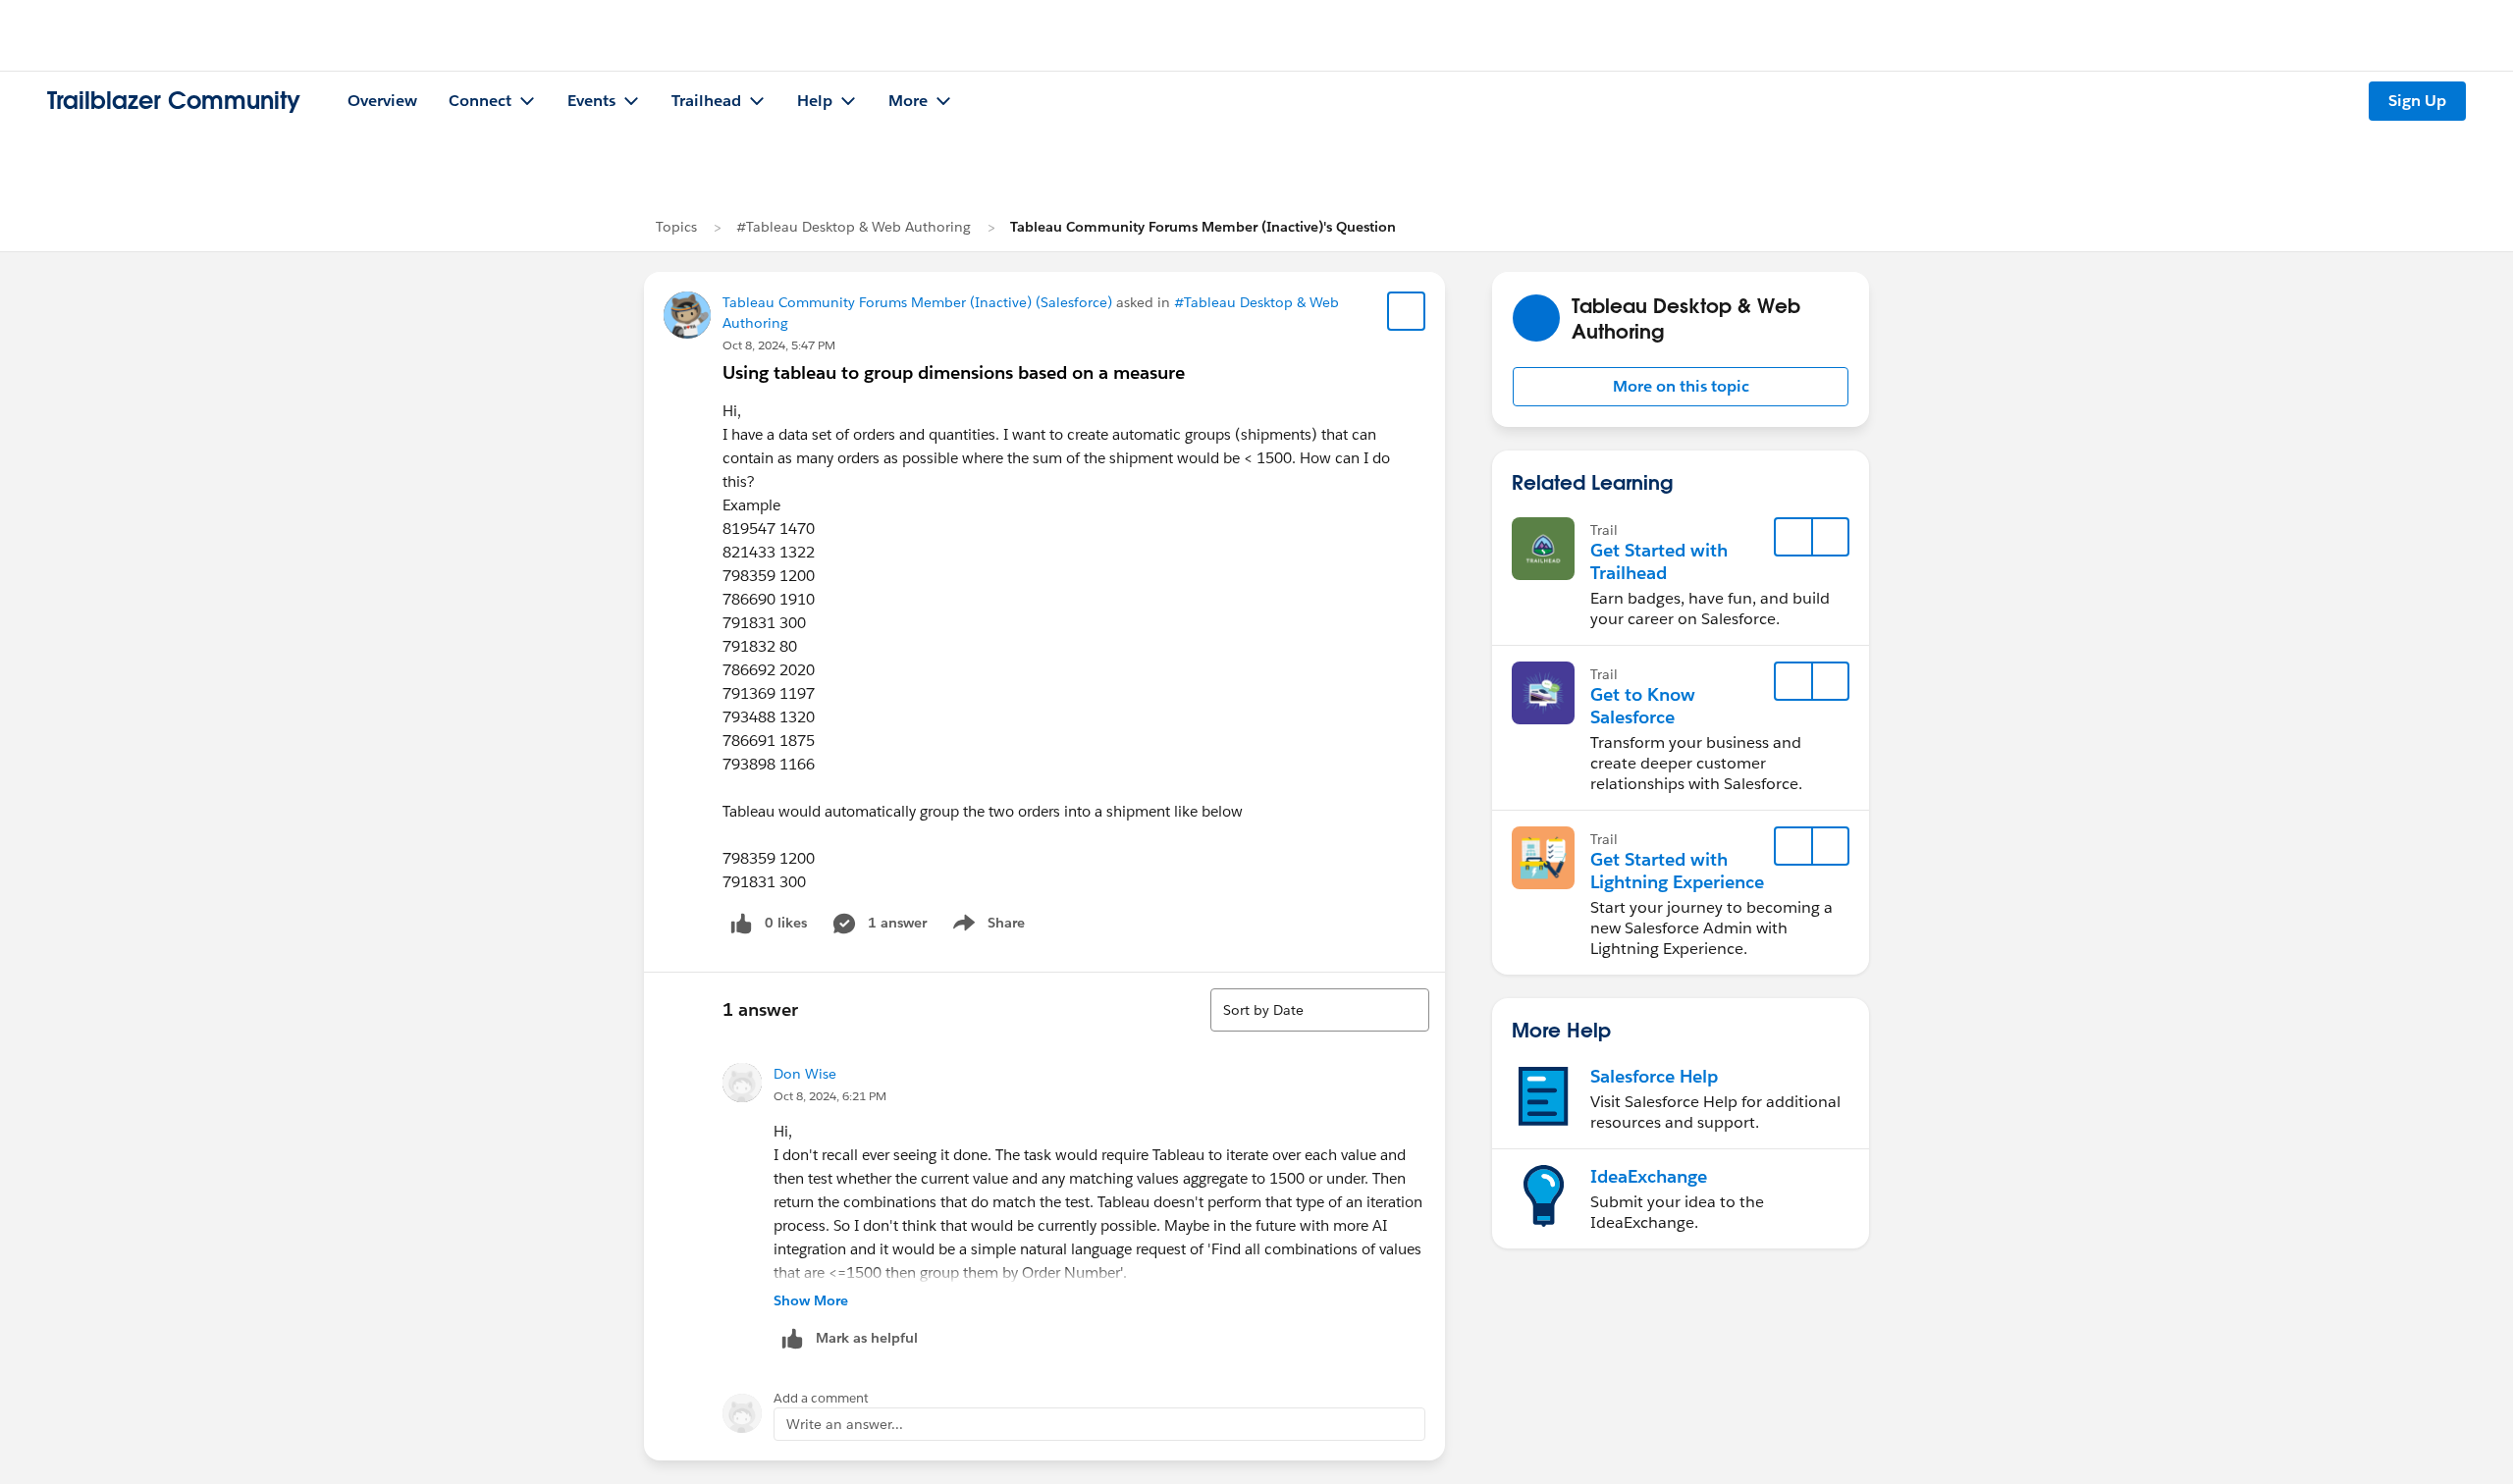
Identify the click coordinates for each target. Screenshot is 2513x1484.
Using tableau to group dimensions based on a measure (954, 372)
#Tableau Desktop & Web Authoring (854, 227)
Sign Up (2417, 101)
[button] (1681, 387)
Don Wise (805, 1074)
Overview (382, 101)
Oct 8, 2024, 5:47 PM (779, 345)
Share (986, 927)
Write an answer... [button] (845, 1424)
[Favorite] (1407, 311)
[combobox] (1320, 1010)
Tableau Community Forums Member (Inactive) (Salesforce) (917, 302)
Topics (676, 227)
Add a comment (821, 1398)
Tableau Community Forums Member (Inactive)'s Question (1203, 227)
